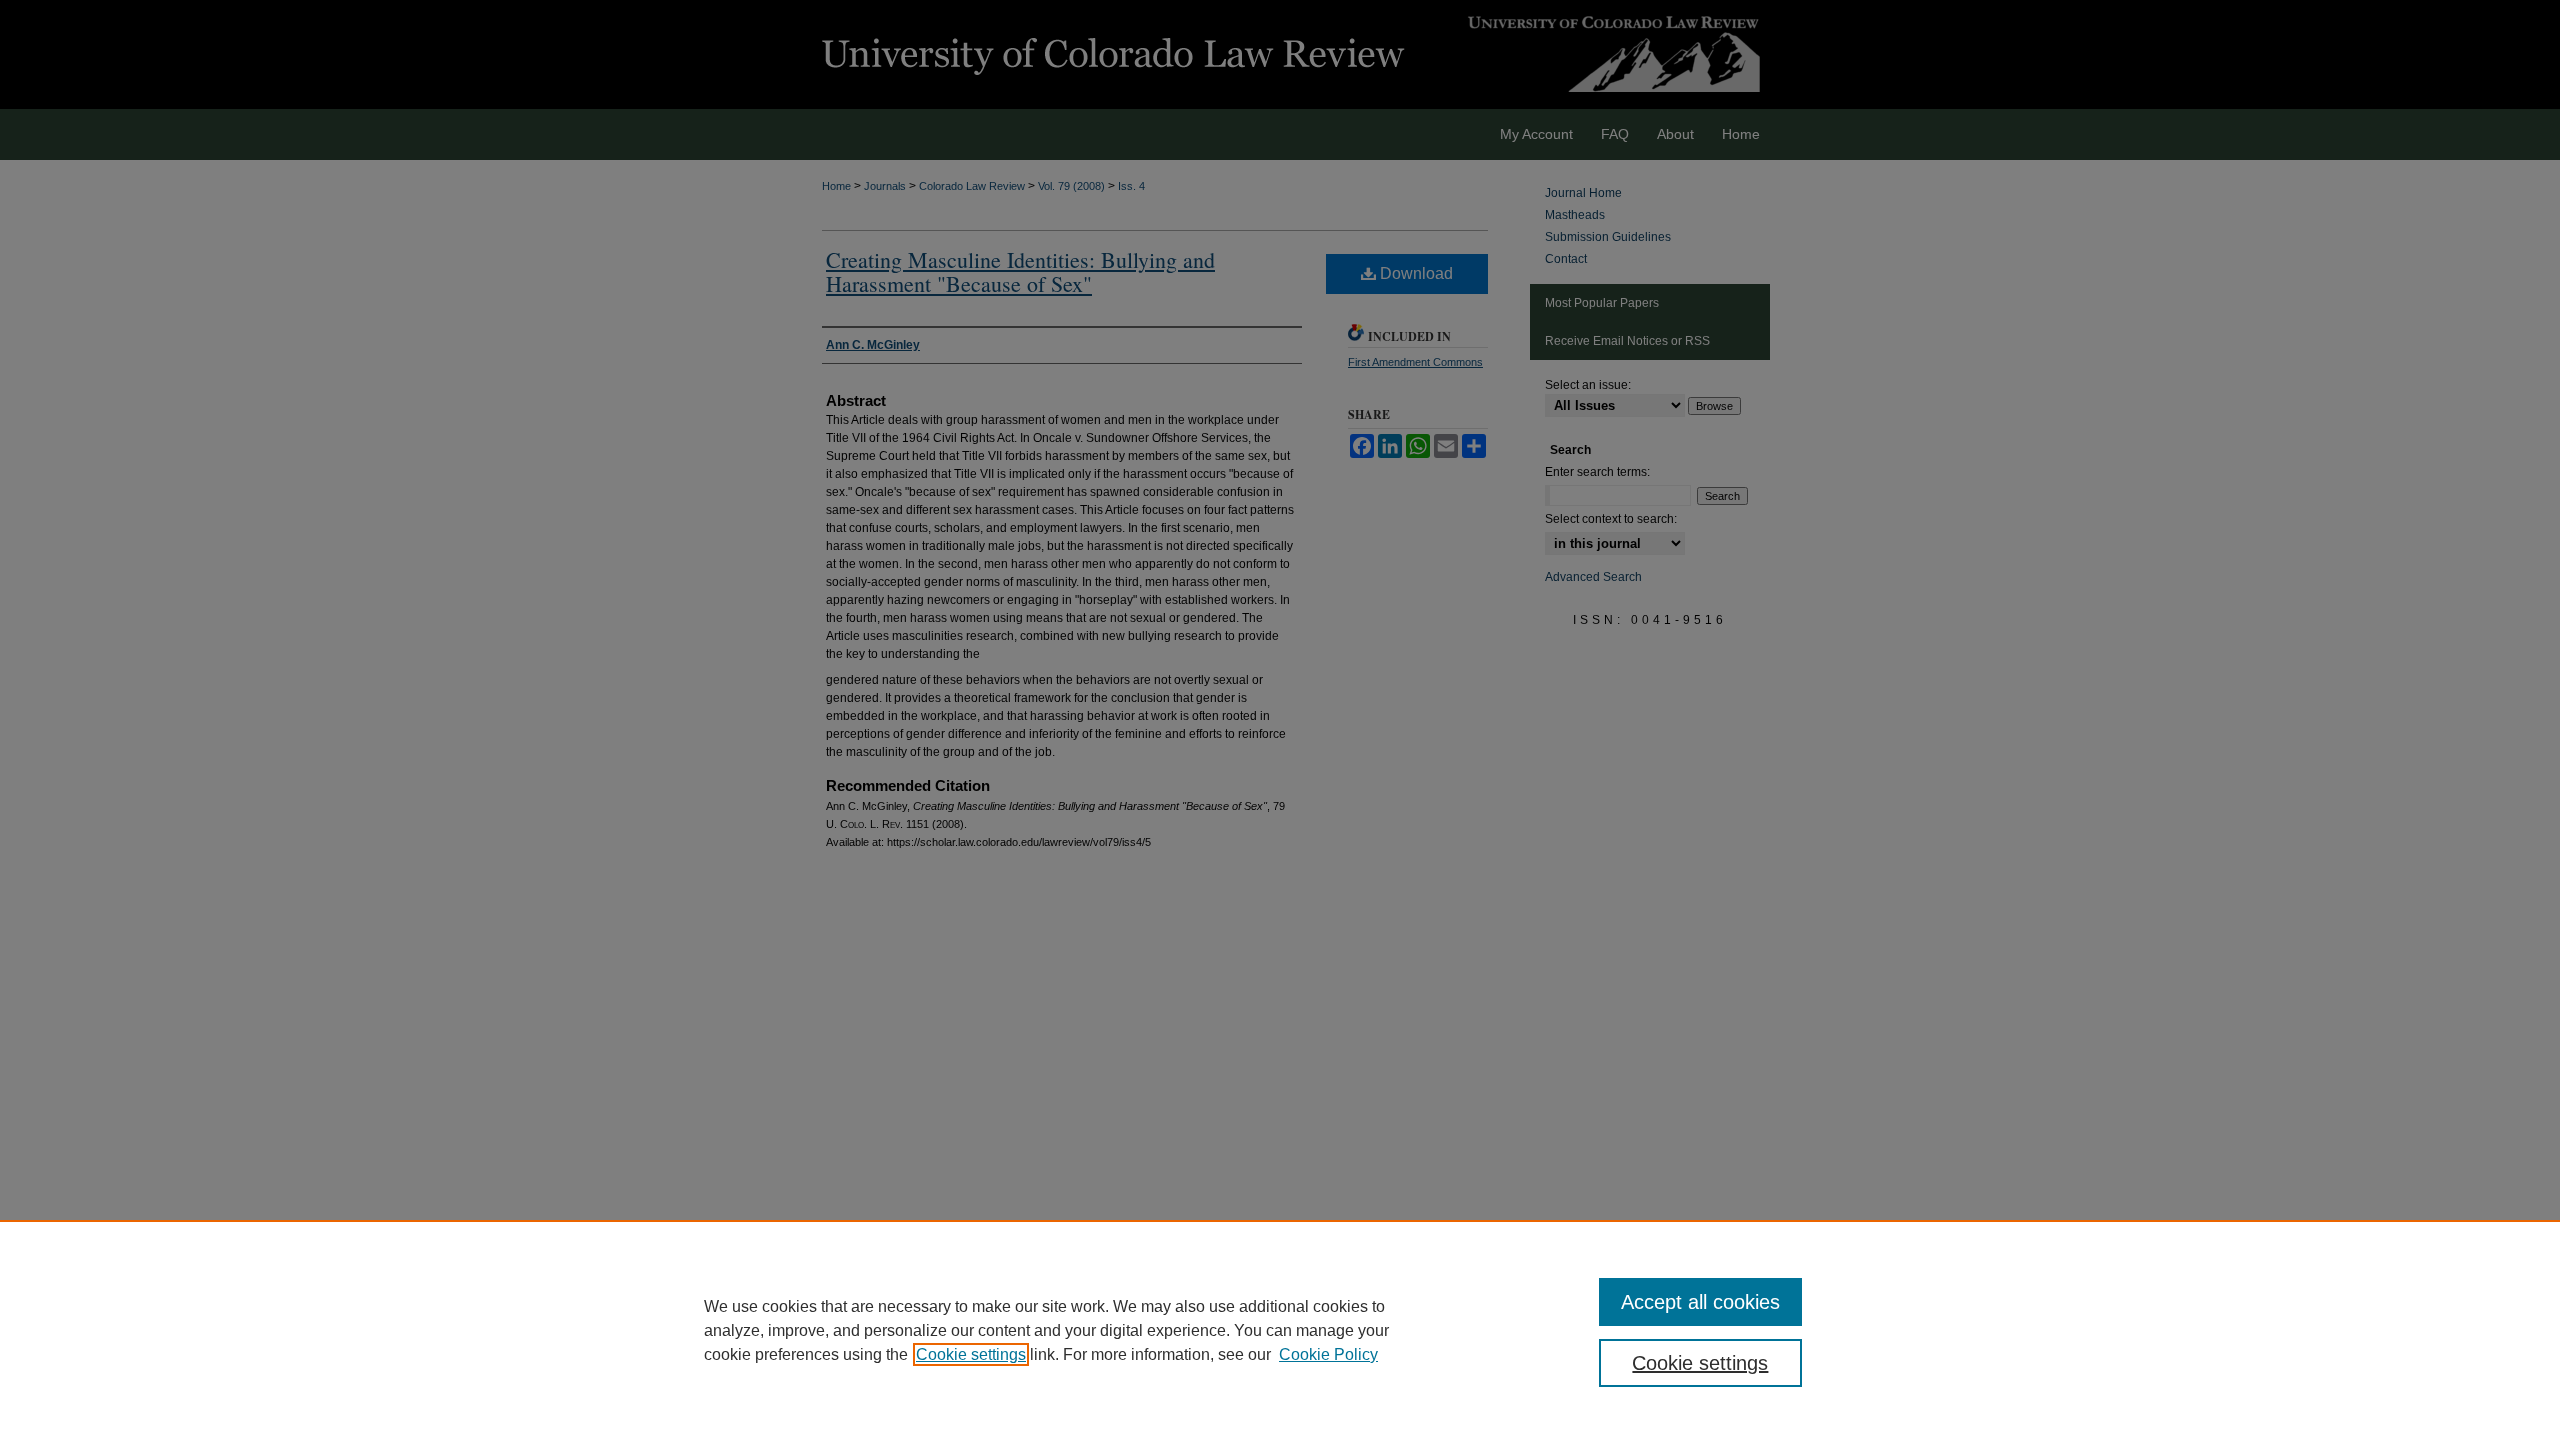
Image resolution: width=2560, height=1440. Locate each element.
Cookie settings (971, 1354)
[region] (1280, 1330)
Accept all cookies (1700, 1302)
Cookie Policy (1328, 1354)
